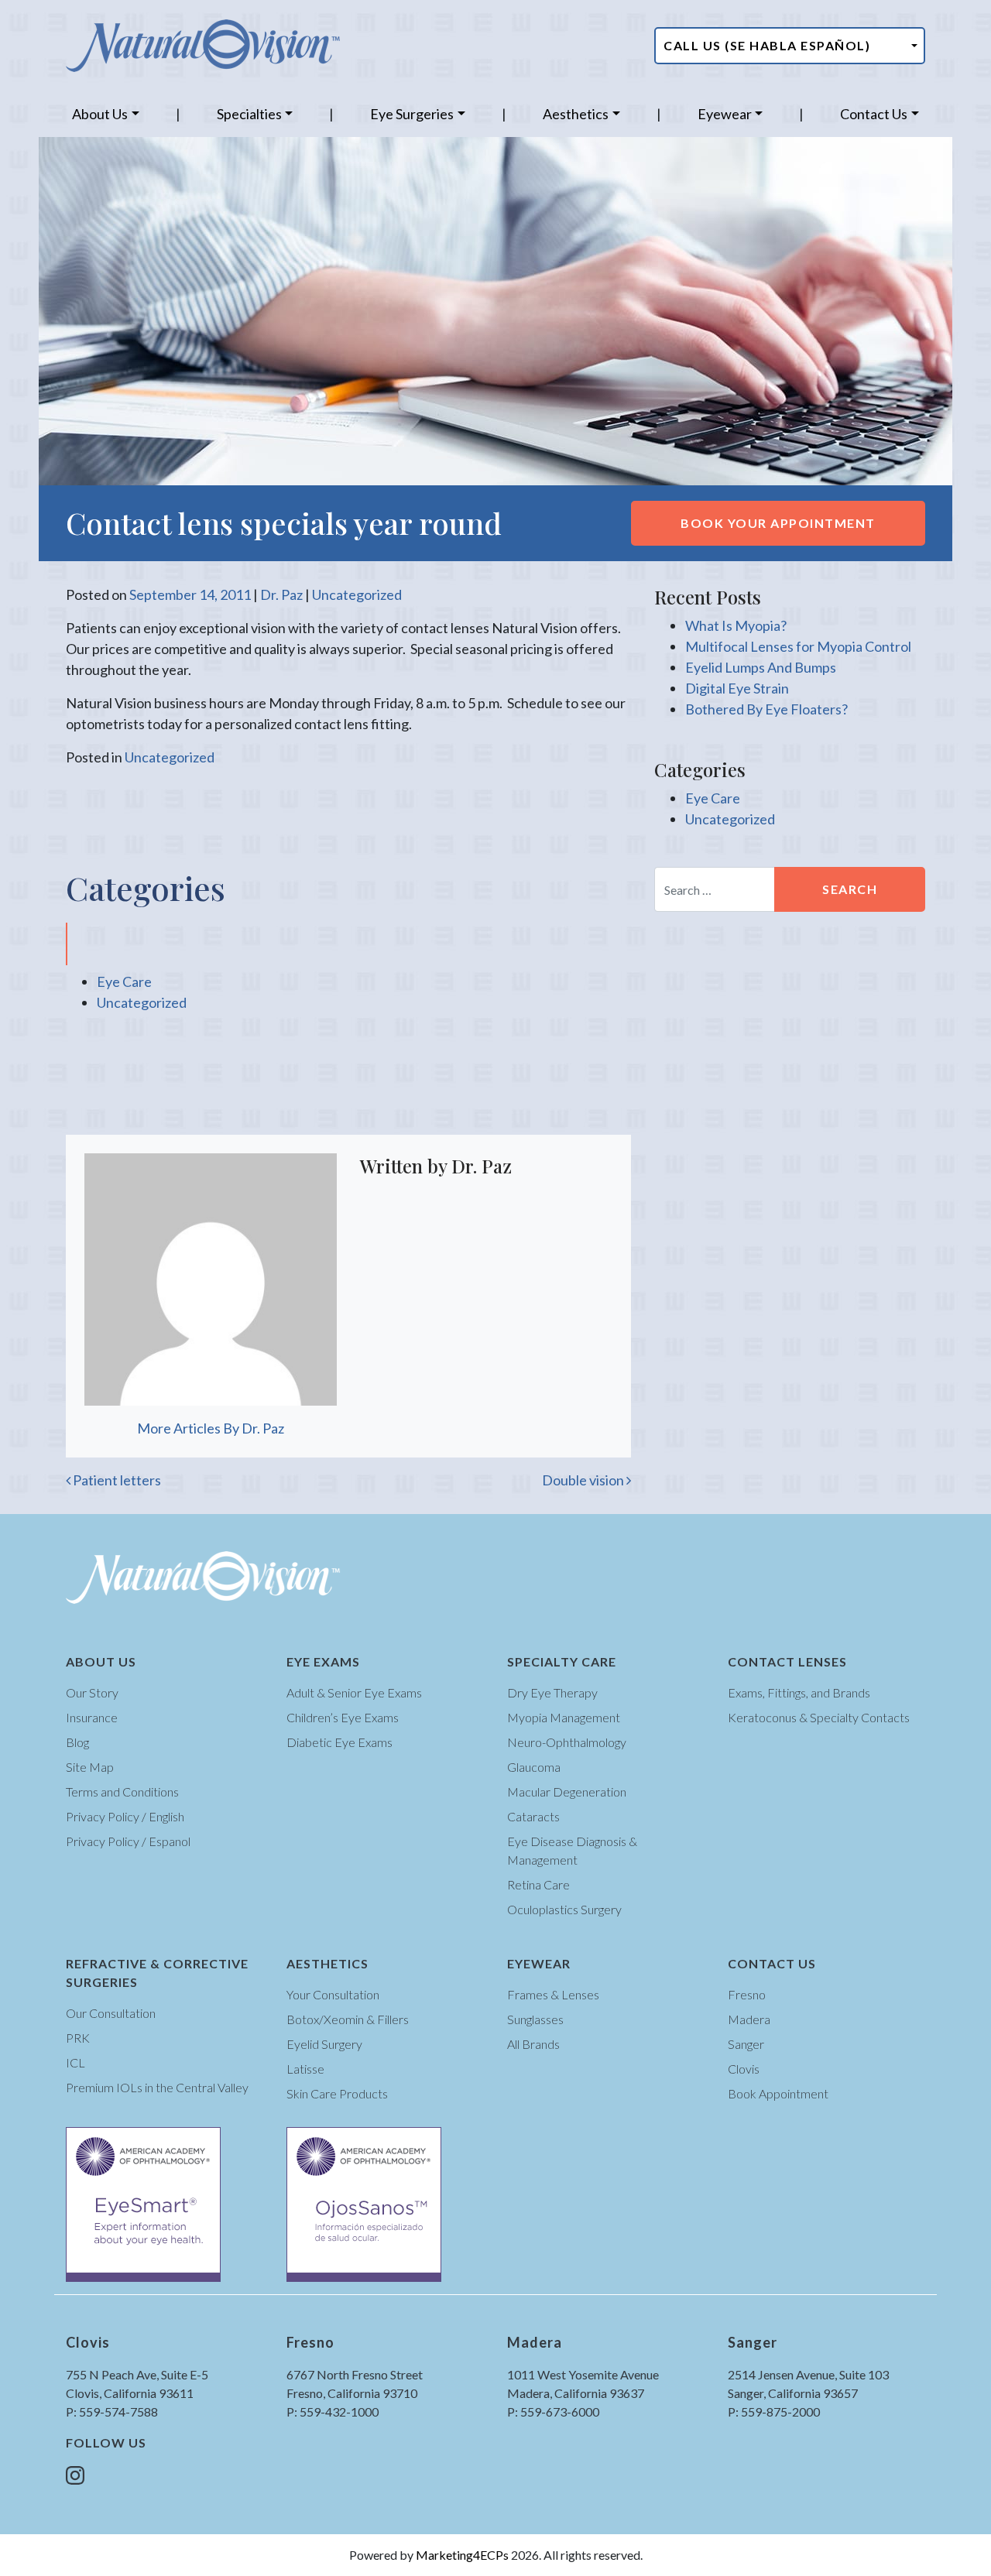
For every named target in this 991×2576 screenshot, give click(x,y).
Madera (749, 2019)
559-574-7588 (118, 2412)
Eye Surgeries (412, 114)
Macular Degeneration (567, 1792)
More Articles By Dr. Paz (211, 1428)
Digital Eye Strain (737, 688)
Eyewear (725, 114)
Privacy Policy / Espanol (128, 1841)
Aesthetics (576, 114)
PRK (78, 2038)
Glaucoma (534, 1767)
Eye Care (124, 981)
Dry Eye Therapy (552, 1692)
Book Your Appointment (778, 523)
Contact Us (874, 114)
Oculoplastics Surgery (564, 1909)
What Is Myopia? (736, 625)
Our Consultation (111, 2013)
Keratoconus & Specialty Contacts (819, 1717)
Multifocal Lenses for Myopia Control (798, 646)
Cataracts (533, 1816)
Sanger (746, 2044)
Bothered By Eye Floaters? (766, 709)
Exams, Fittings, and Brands (799, 1692)
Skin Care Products (337, 2093)
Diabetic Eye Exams (339, 1742)
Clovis (744, 2069)
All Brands (533, 2044)
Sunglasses (535, 2019)
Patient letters (116, 1480)
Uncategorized (357, 594)
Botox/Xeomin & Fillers (348, 2019)
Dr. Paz (281, 594)
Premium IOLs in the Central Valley (157, 2087)
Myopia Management (564, 1717)
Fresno (747, 1994)
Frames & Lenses (553, 1994)
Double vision (584, 1480)
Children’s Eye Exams (343, 1717)
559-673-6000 (560, 2412)
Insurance (92, 1717)
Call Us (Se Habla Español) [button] (767, 45)
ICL (75, 2062)
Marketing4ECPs (462, 2555)
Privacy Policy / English (125, 1816)
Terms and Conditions (122, 1792)
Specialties (249, 114)
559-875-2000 (780, 2412)
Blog (77, 1742)
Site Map (90, 1767)
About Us (100, 114)
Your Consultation (333, 1994)
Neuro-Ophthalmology (567, 1742)
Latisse (305, 2069)
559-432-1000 (339, 2412)
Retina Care (538, 1884)
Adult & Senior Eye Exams (354, 1692)
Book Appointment (778, 2093)
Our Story (92, 1692)
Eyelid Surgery (324, 2044)
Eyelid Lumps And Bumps (761, 667)
